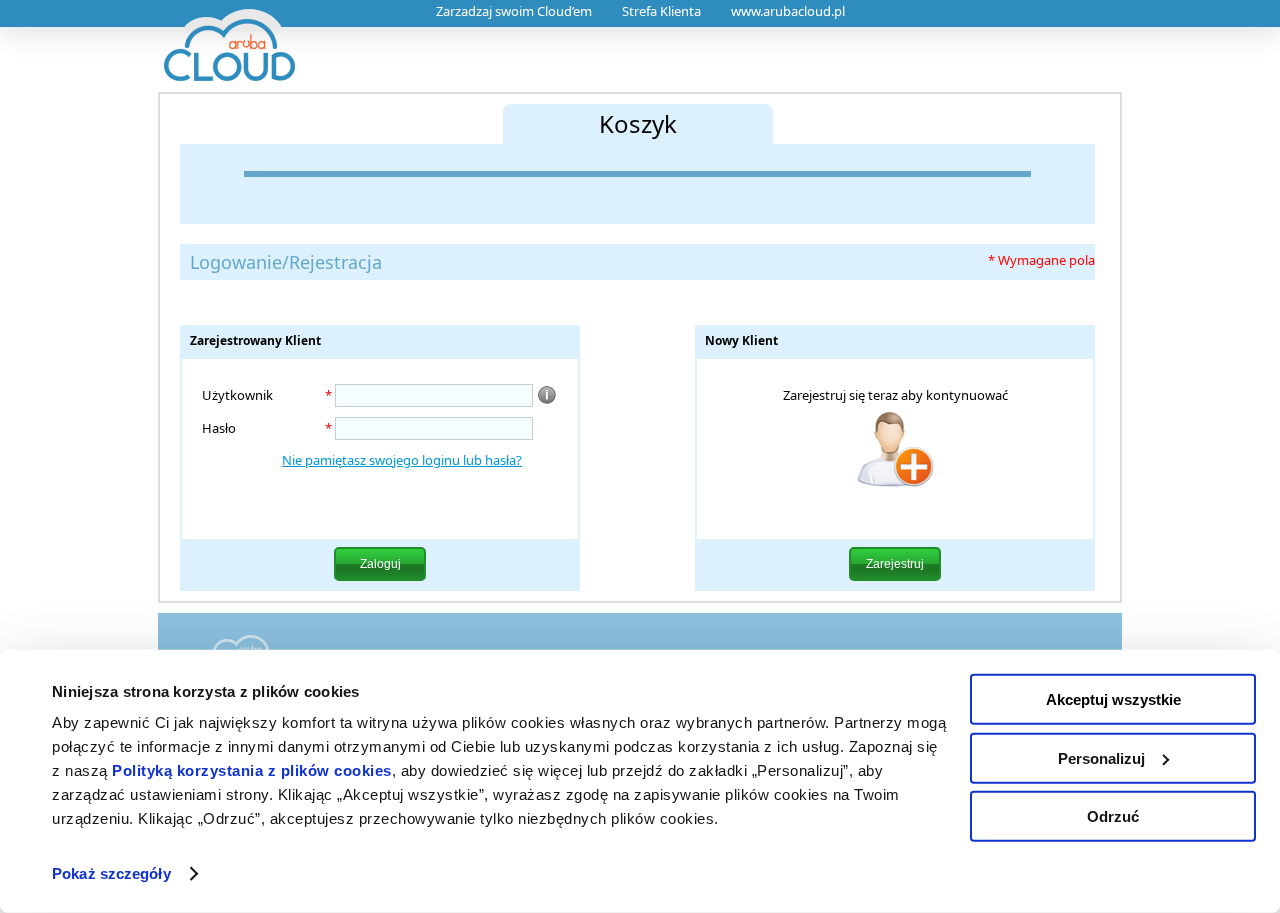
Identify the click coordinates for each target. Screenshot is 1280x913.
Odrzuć (1113, 816)
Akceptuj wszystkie (1113, 699)
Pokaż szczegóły (111, 873)
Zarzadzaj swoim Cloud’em (514, 11)
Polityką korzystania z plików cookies (252, 770)
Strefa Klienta (661, 11)
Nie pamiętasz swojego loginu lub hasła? (402, 460)
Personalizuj (1101, 757)
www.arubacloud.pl (788, 11)
